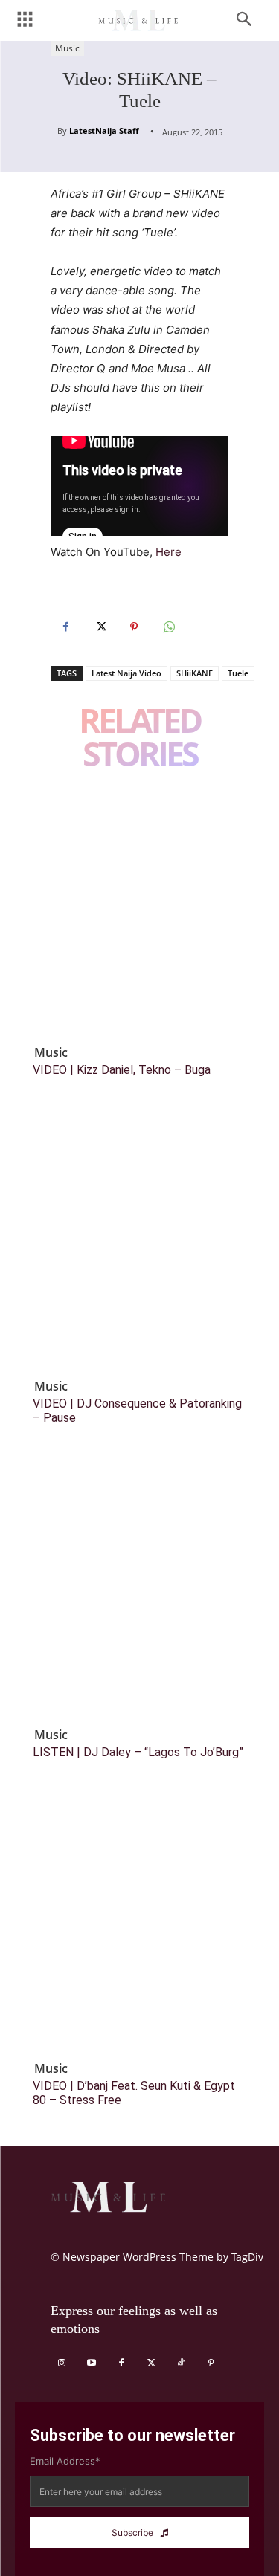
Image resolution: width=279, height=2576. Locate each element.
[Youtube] (92, 2363)
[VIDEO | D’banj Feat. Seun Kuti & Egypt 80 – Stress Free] (139, 1925)
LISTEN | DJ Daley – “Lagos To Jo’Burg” (138, 1752)
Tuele (238, 673)
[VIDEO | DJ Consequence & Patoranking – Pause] (139, 1243)
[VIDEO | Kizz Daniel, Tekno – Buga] (139, 909)
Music (67, 48)
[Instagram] (62, 2363)
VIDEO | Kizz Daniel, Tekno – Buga (122, 1070)
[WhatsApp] (168, 627)
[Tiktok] (181, 2363)
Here (169, 552)
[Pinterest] (134, 627)
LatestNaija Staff (104, 130)
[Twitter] (100, 627)
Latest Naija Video (126, 673)
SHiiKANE (195, 673)
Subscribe (132, 2533)
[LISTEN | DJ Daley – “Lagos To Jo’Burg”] (139, 1592)
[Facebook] (65, 627)
